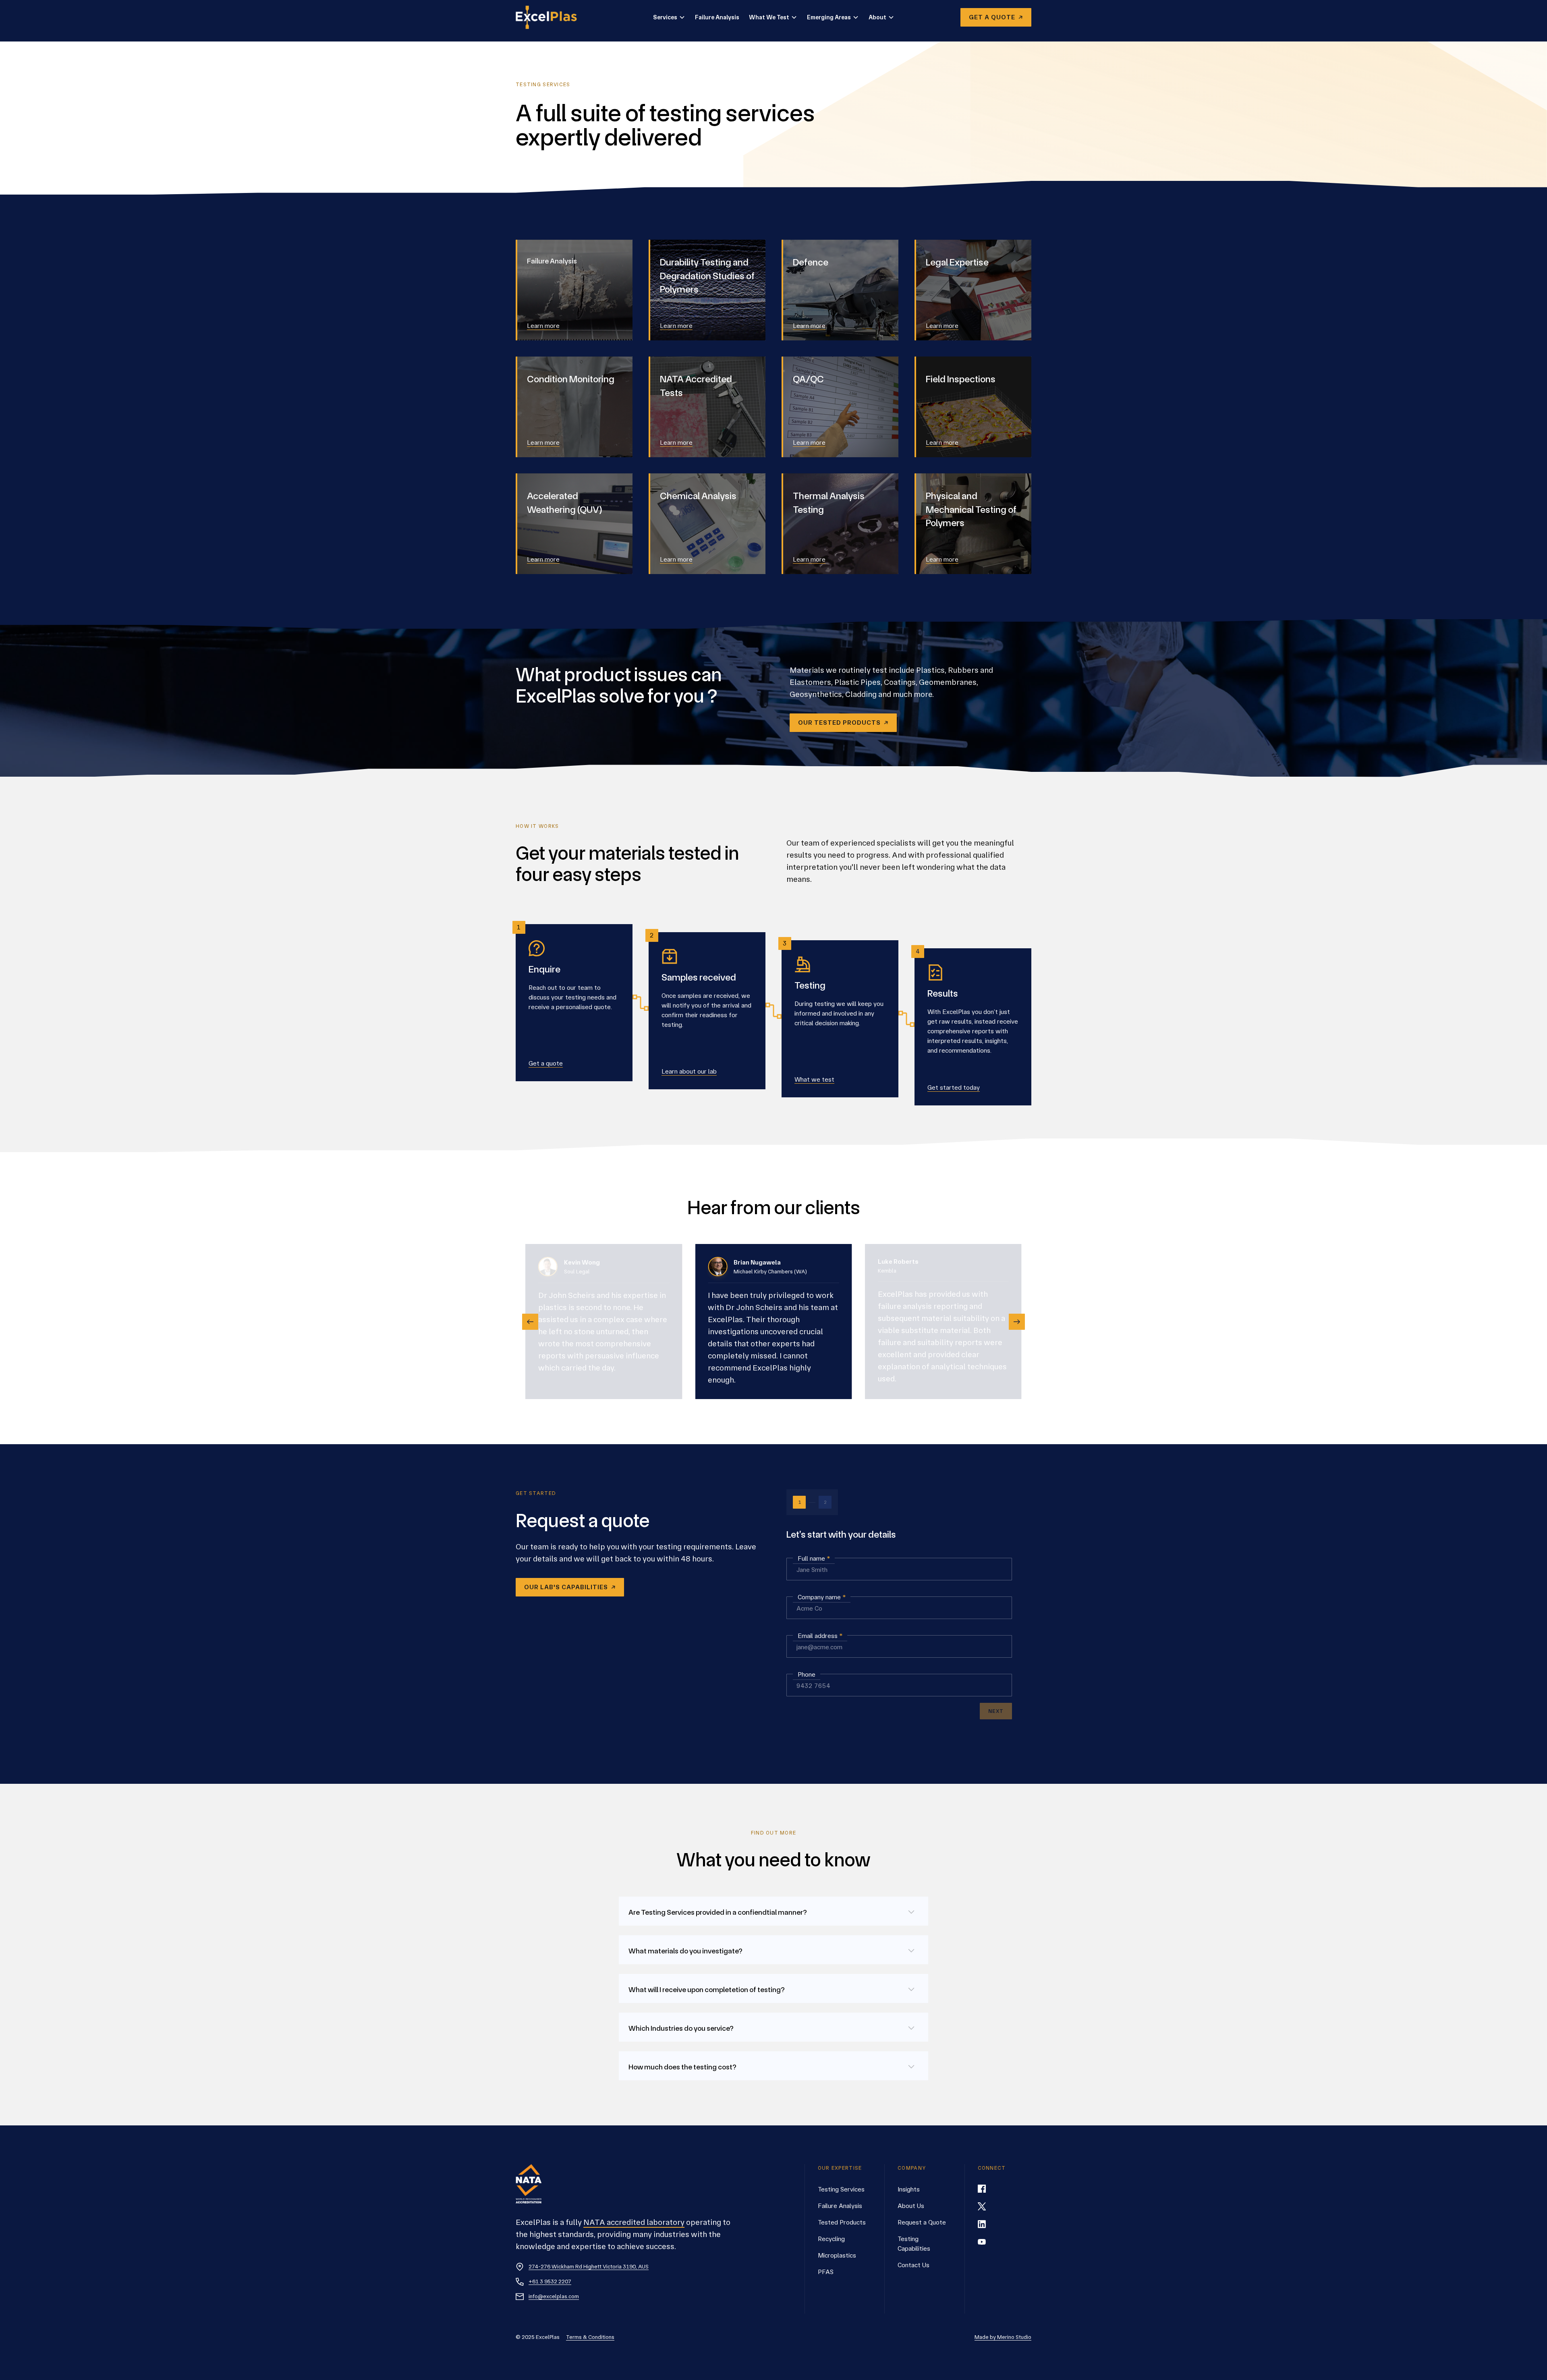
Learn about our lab (689, 1071)
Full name (814, 1558)
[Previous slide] (530, 1322)
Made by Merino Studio (1003, 2337)
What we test (814, 1079)
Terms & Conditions (590, 2337)
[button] (669, 18)
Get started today (954, 1087)
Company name (822, 1597)
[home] (551, 17)
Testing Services (841, 2189)
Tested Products (842, 2222)
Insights (909, 2189)
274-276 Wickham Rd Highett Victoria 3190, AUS (589, 2266)
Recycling (831, 2239)
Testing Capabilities (914, 2244)
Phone (807, 1674)
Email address (820, 1636)
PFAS (826, 2272)
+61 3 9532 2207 (550, 2281)
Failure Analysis (717, 17)
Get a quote (546, 1063)
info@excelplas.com (554, 2296)
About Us (911, 2206)
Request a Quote (922, 2222)
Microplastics (837, 2255)
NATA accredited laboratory (634, 2222)
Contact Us (913, 2265)
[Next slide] (1017, 1322)
